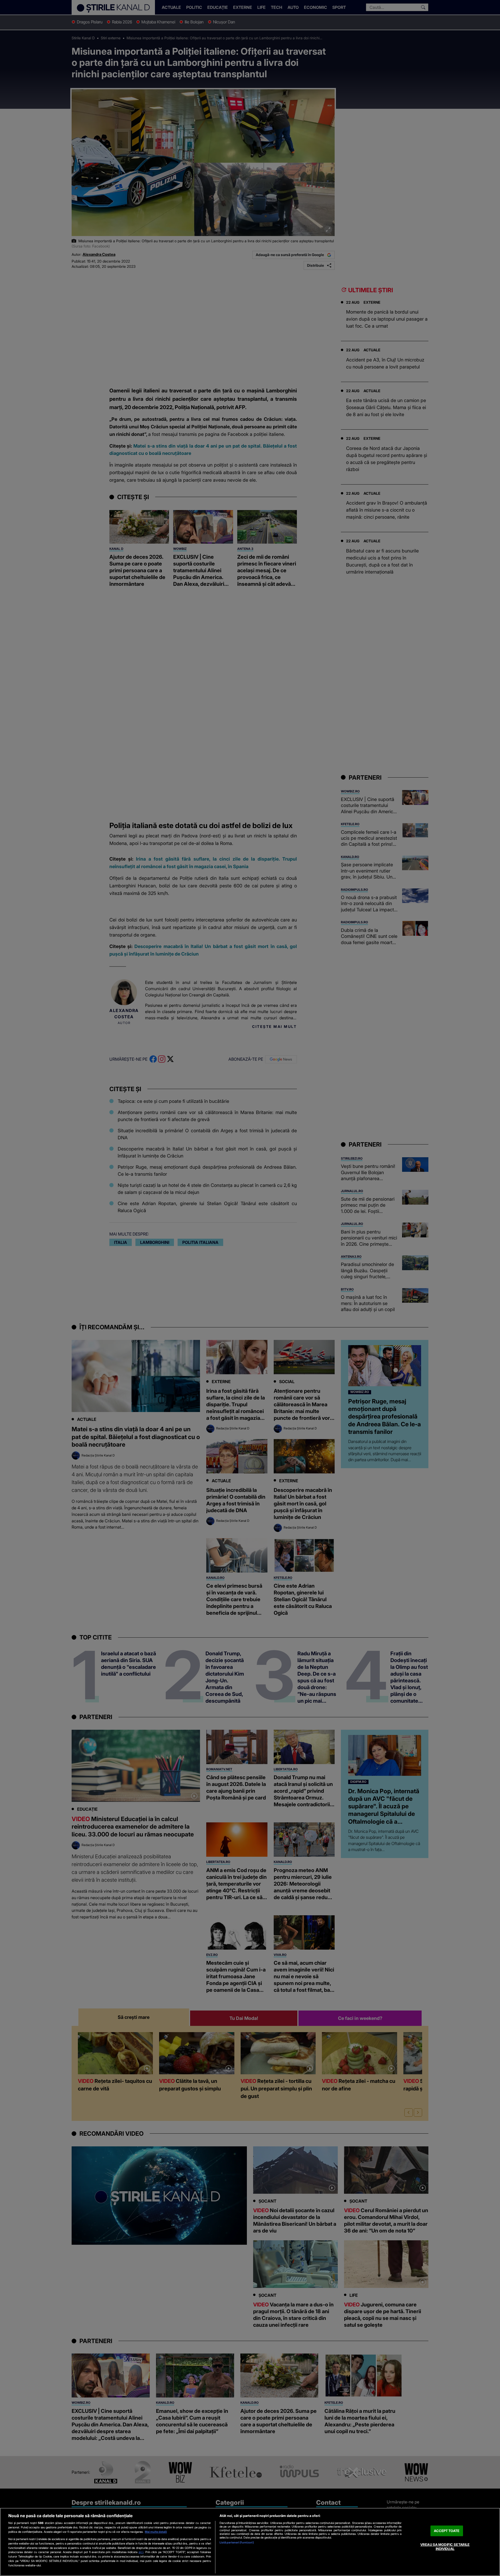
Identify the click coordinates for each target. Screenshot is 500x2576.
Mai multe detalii (156, 2532)
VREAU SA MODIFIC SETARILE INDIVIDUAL (445, 2547)
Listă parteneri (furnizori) (237, 2542)
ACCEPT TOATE (447, 2531)
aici (141, 2552)
